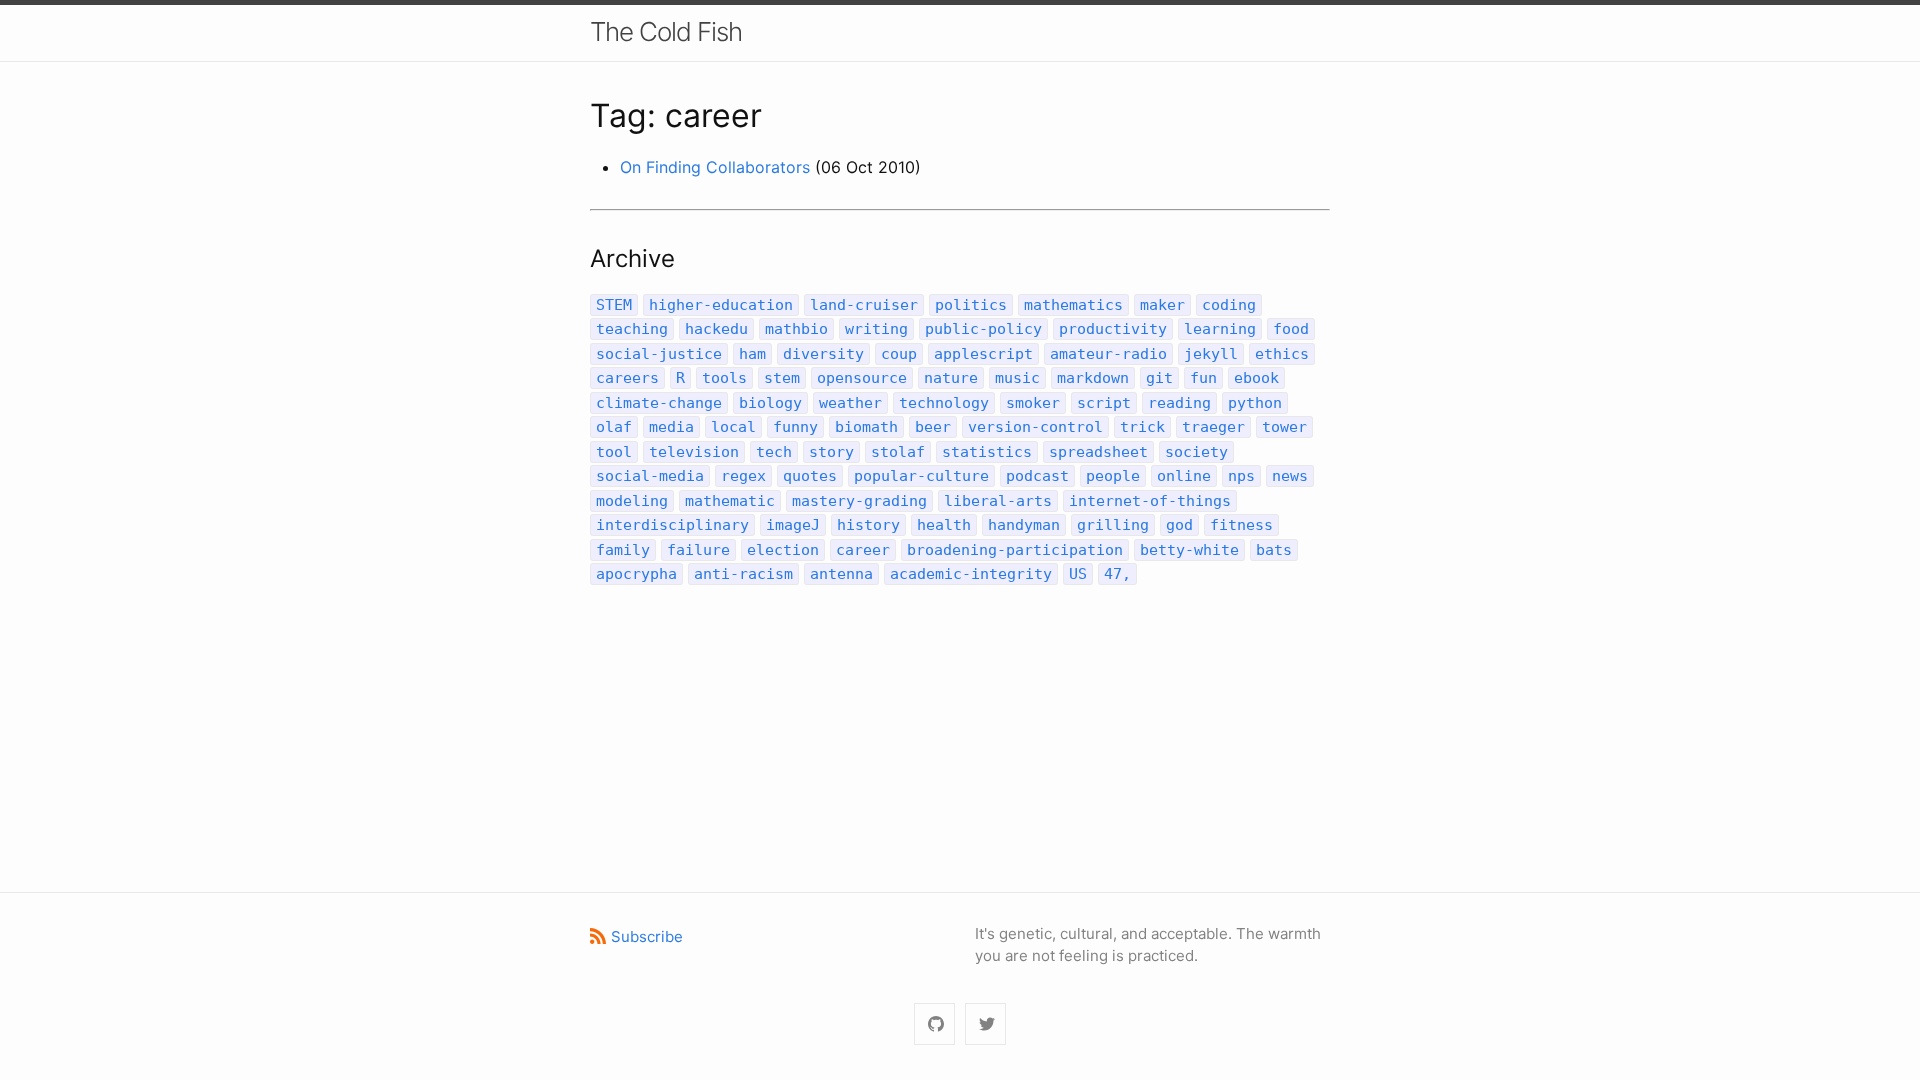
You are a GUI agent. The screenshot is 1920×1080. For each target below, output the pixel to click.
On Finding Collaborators (715, 167)
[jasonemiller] (934, 1024)
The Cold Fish (666, 31)
